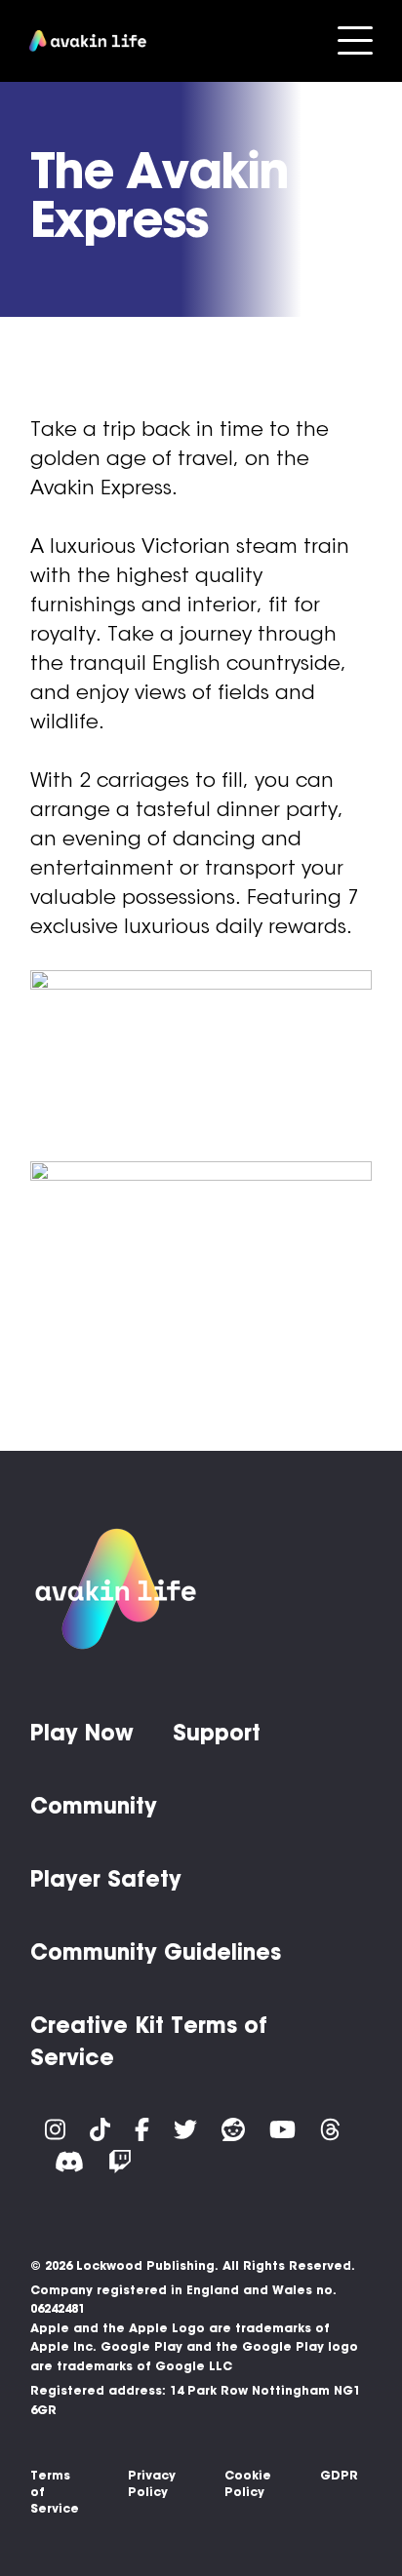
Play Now (82, 1733)
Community (94, 1806)
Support (217, 1733)
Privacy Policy (152, 2483)
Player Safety (106, 1879)
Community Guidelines (156, 1952)
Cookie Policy (248, 2483)
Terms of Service (55, 2492)
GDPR (339, 2475)
